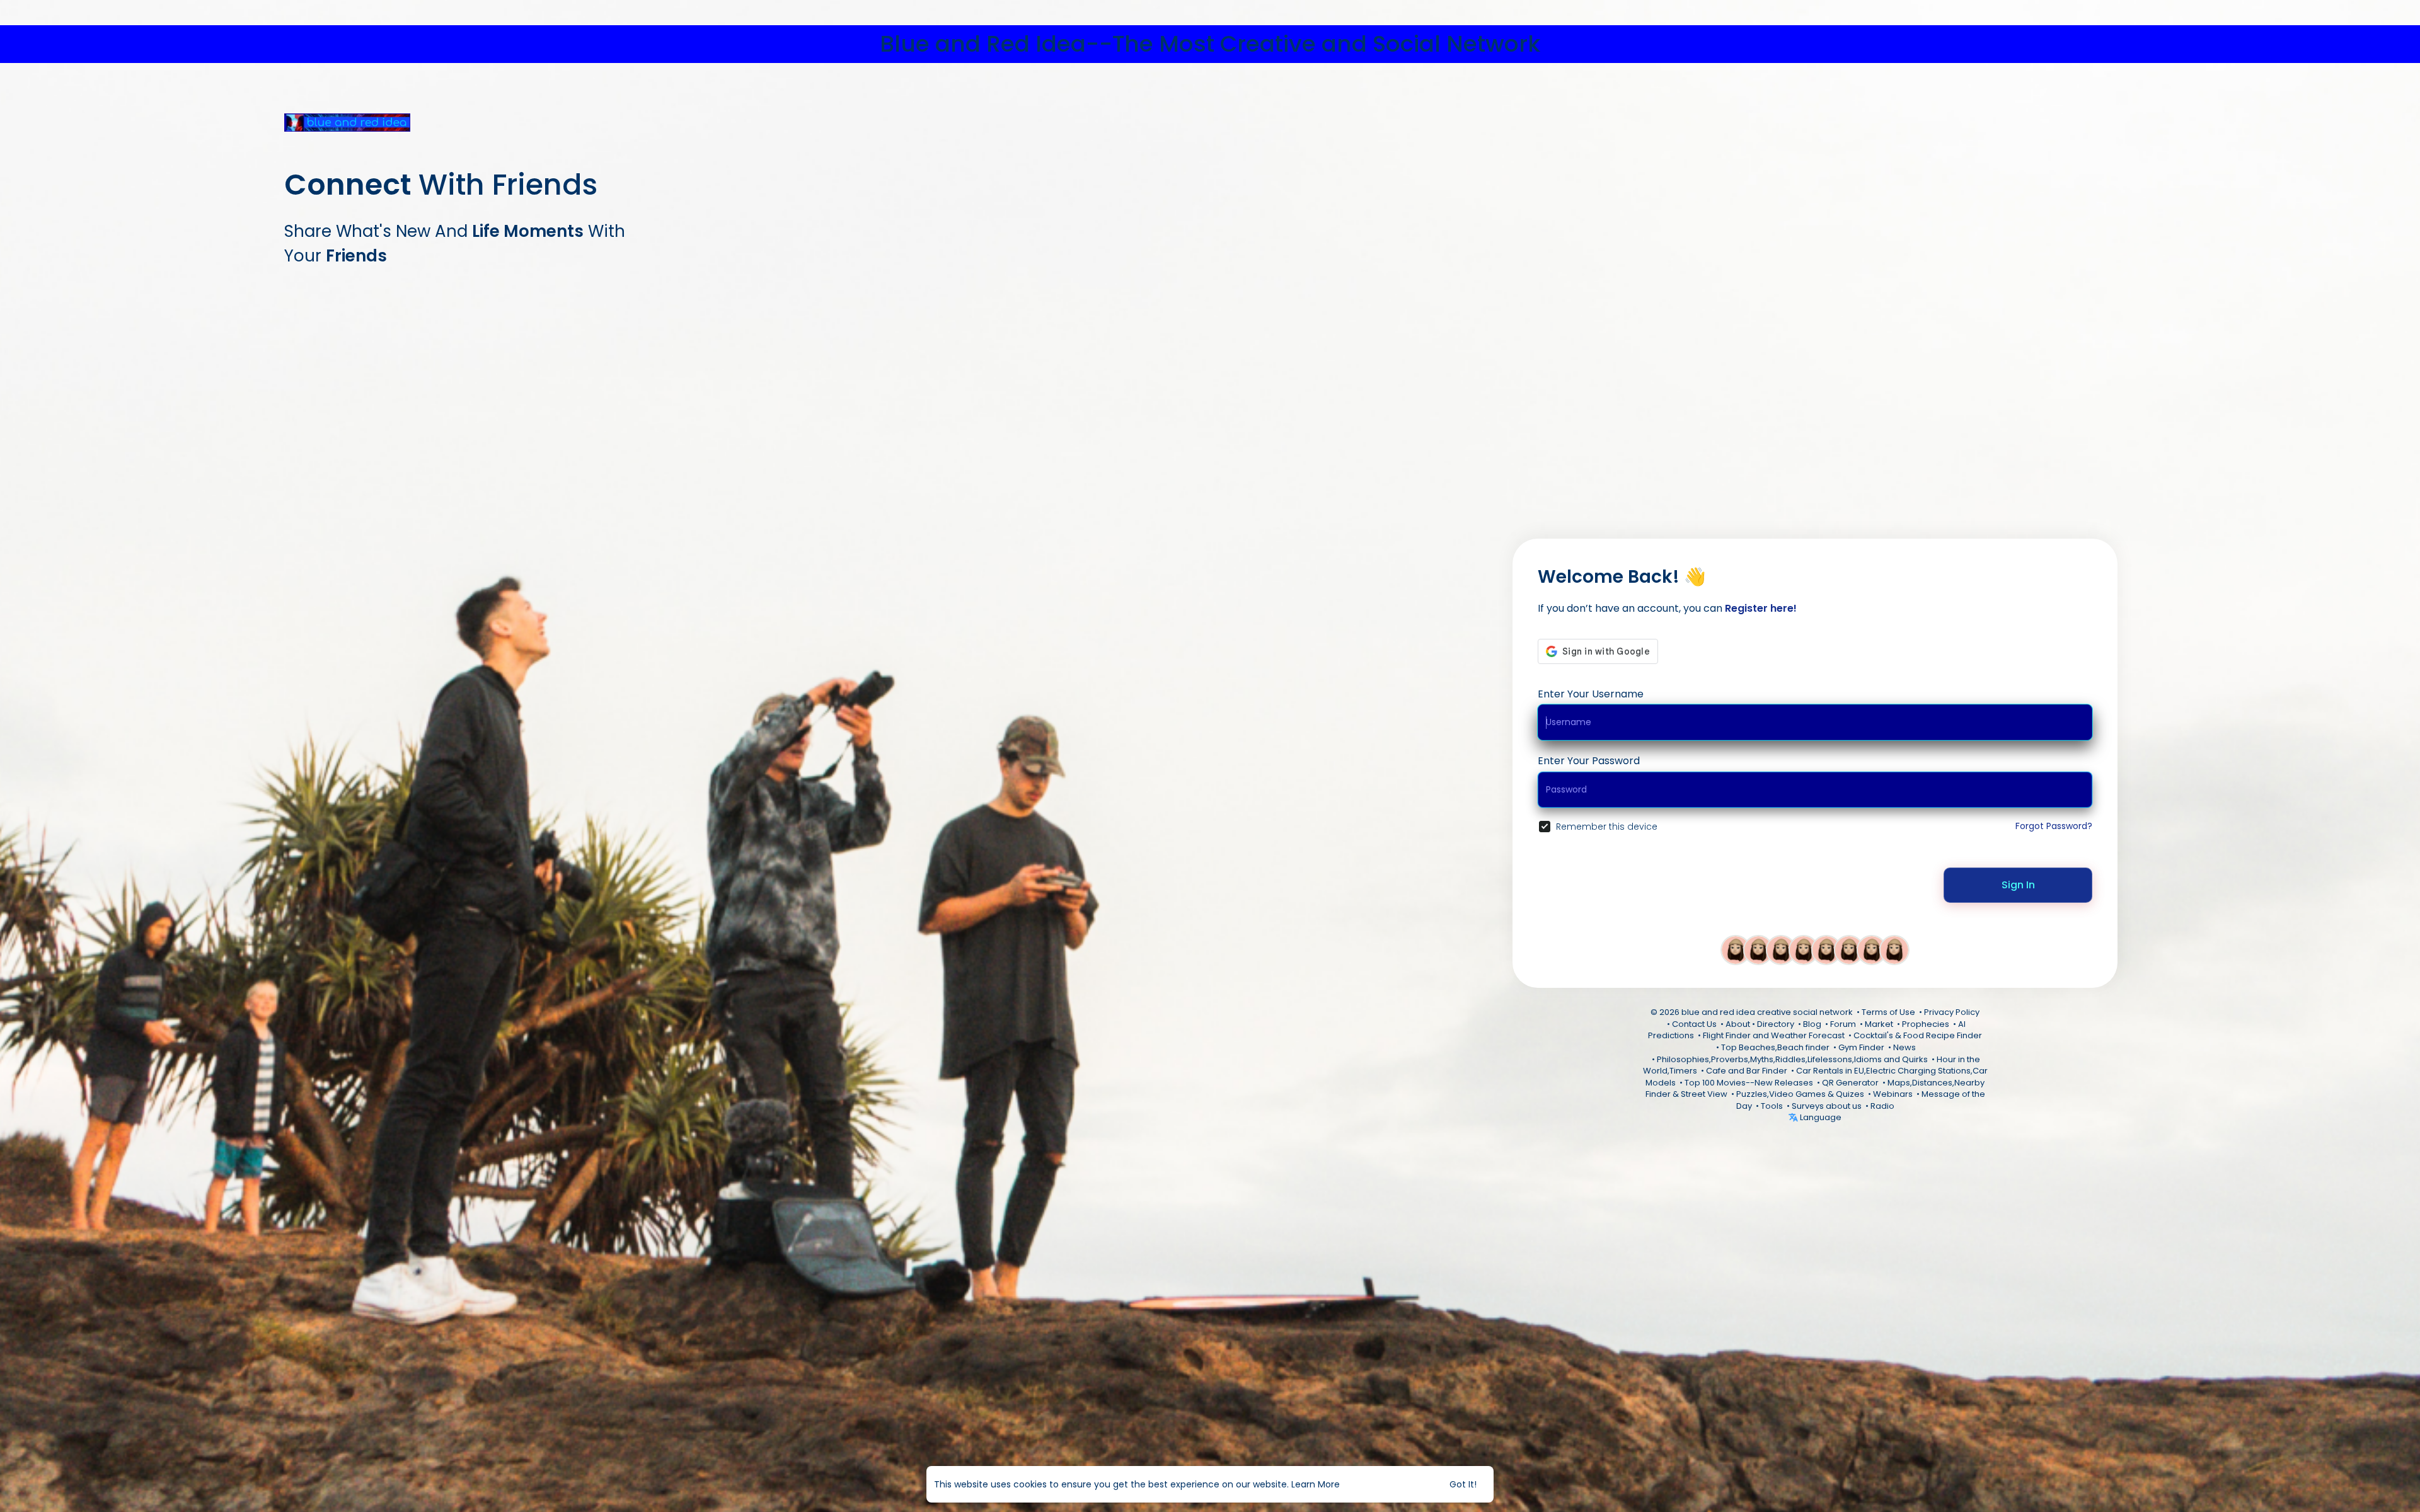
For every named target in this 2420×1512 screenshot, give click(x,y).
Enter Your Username (1591, 694)
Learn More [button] (1316, 1484)
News (1904, 1047)
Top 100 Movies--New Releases (1749, 1083)
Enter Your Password (1589, 761)
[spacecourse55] (1849, 949)
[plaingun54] (1781, 949)
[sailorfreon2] (1826, 949)
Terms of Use (1888, 1012)
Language (1820, 1117)
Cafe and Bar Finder (1747, 1071)
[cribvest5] (1804, 949)
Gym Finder (1861, 1047)
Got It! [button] (1463, 1484)
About (1738, 1024)
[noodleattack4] (1872, 949)
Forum (1843, 1024)
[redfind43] (1758, 949)
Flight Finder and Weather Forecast (1774, 1035)
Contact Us (1694, 1024)
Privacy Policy (1952, 1012)
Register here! (1761, 608)
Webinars (1893, 1094)
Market (1879, 1024)
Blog (1812, 1024)
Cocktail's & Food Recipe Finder (1918, 1035)
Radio (1882, 1106)
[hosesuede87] (1736, 949)
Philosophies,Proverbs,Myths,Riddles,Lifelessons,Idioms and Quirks (1792, 1059)
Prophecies (1926, 1024)
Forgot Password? (2054, 826)
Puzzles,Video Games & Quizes (1800, 1094)
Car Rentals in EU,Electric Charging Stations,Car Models (1817, 1077)
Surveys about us (1827, 1106)
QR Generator (1850, 1083)
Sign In (2018, 885)
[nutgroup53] (1894, 949)
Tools (1772, 1106)
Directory (1776, 1024)
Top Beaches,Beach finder (1775, 1047)
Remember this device (1607, 827)
